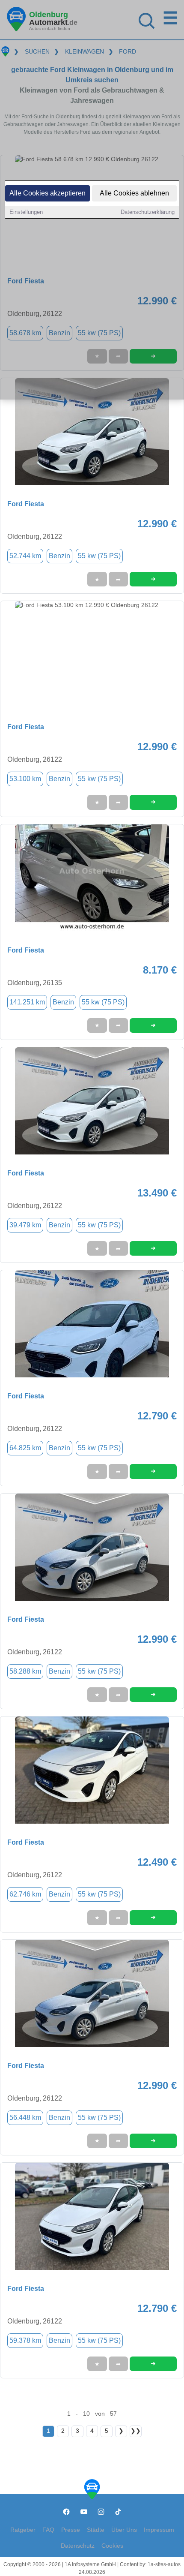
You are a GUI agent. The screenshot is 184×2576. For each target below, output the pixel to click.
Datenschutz (78, 2546)
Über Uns (124, 2530)
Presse (71, 2530)
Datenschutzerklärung (148, 212)
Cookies (112, 2546)
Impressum (159, 2530)
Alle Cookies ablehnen (134, 193)
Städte (96, 2530)
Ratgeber (23, 2530)
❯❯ (136, 2431)
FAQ (48, 2530)
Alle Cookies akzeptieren (47, 193)
